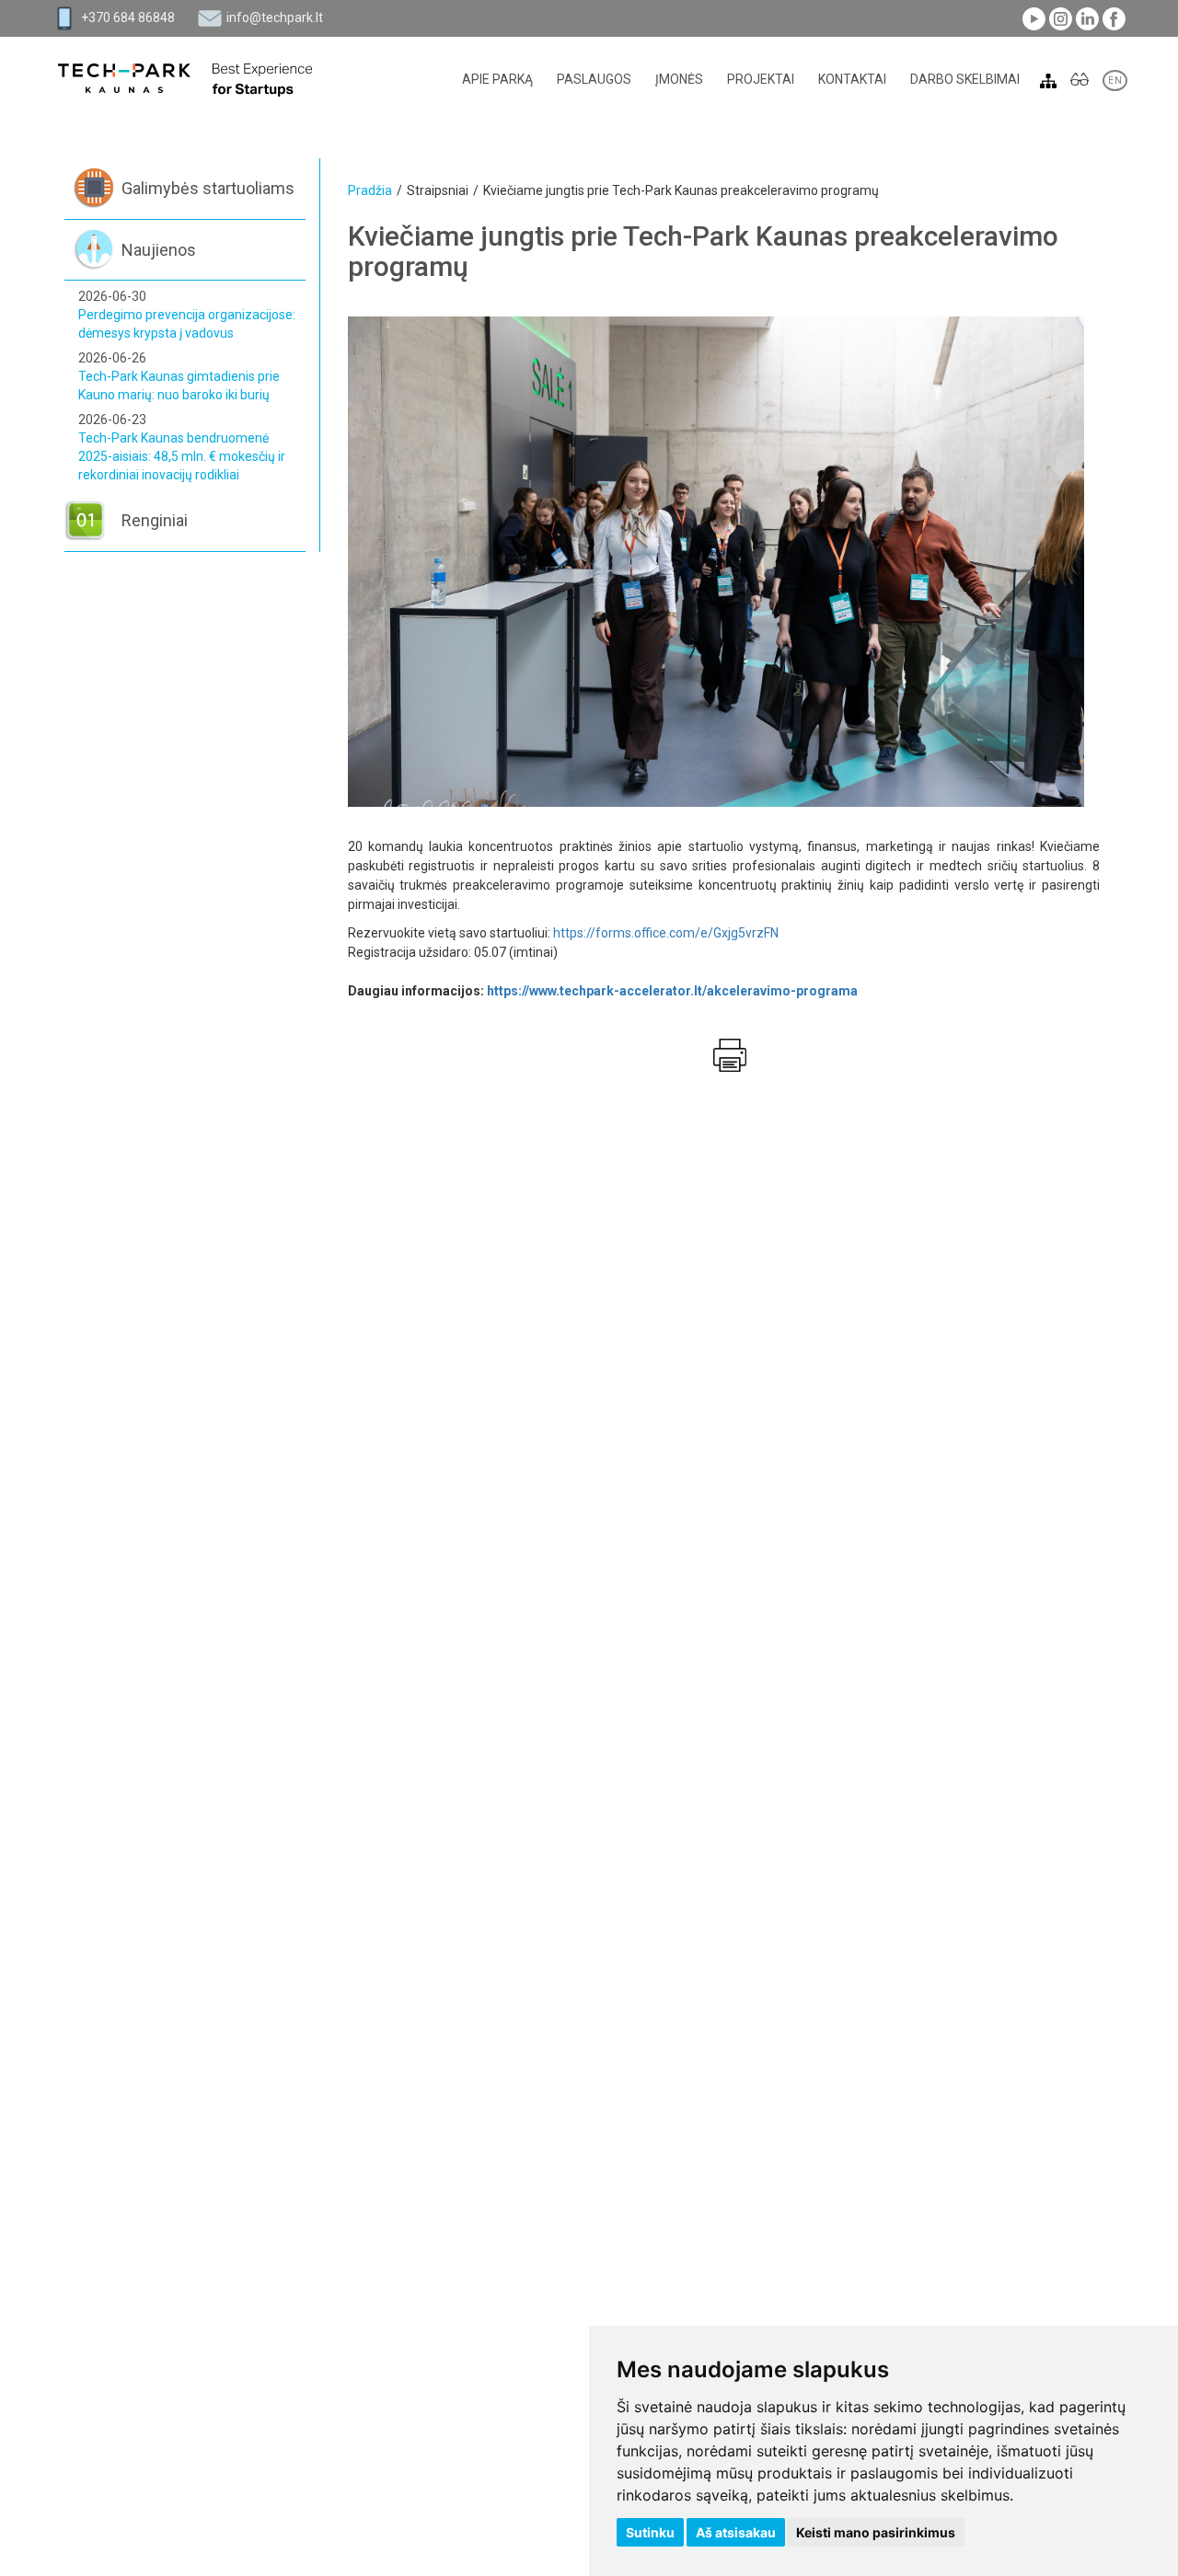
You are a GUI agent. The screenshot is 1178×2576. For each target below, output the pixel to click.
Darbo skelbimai (965, 79)
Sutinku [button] (650, 2532)
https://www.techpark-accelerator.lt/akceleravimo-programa (674, 991)
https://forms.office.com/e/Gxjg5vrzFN (667, 933)
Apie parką (497, 79)
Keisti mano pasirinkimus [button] (876, 2532)
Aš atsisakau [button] (736, 2532)
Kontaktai (852, 79)
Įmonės (679, 79)
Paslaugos (594, 79)
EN (1115, 80)
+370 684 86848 (128, 17)
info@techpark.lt (275, 17)
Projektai (761, 79)
